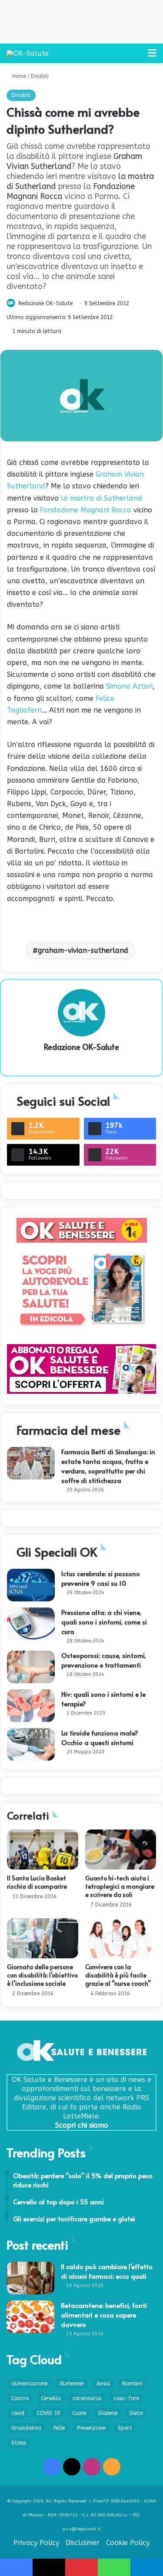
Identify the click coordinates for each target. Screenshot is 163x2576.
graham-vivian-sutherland (83, 950)
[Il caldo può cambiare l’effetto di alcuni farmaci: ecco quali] (30, 2278)
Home (18, 76)
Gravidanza (26, 2428)
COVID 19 (48, 2413)
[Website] (82, 1062)
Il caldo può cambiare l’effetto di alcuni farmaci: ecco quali (107, 2271)
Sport (125, 2428)
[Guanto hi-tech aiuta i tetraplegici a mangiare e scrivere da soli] (121, 1850)
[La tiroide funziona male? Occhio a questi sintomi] (31, 1744)
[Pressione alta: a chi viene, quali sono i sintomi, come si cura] (31, 1624)
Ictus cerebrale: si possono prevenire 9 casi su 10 (101, 1578)
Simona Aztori (129, 686)
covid (18, 2413)
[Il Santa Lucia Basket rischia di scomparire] (43, 1850)
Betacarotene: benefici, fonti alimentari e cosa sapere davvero (104, 2315)
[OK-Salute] (28, 53)
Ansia (103, 2384)
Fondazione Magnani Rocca (86, 510)
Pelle (59, 2428)
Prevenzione (91, 2428)
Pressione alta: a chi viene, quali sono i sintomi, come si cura (104, 1622)
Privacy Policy (36, 2543)
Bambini (132, 2384)
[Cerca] (137, 56)
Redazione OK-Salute (45, 303)
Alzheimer (72, 2384)
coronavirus (87, 2398)
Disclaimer (83, 2543)
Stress (19, 2443)
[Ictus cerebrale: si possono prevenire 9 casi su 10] (31, 1585)
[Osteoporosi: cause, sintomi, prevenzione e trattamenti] (31, 1667)
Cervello (51, 2398)
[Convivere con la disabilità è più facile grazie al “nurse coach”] (121, 1938)
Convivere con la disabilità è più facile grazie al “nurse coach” (118, 1975)
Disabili (40, 76)
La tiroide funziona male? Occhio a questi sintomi (100, 1737)
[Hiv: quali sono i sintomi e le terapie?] (31, 1706)
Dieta (136, 2413)
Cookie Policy (128, 2543)
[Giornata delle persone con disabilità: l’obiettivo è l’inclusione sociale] (43, 1938)
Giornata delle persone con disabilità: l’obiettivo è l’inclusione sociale (42, 1975)
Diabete (108, 2413)
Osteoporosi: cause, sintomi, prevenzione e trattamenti (104, 1660)
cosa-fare (126, 2398)
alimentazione (29, 2384)
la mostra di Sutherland (101, 498)
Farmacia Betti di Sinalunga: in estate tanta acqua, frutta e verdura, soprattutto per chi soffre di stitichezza (108, 1466)
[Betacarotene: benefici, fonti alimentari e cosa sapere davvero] (30, 2317)
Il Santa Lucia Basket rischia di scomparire (37, 1882)
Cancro (20, 2398)
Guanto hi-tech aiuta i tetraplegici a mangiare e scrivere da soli (120, 1886)
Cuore (79, 2413)
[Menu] (152, 56)
